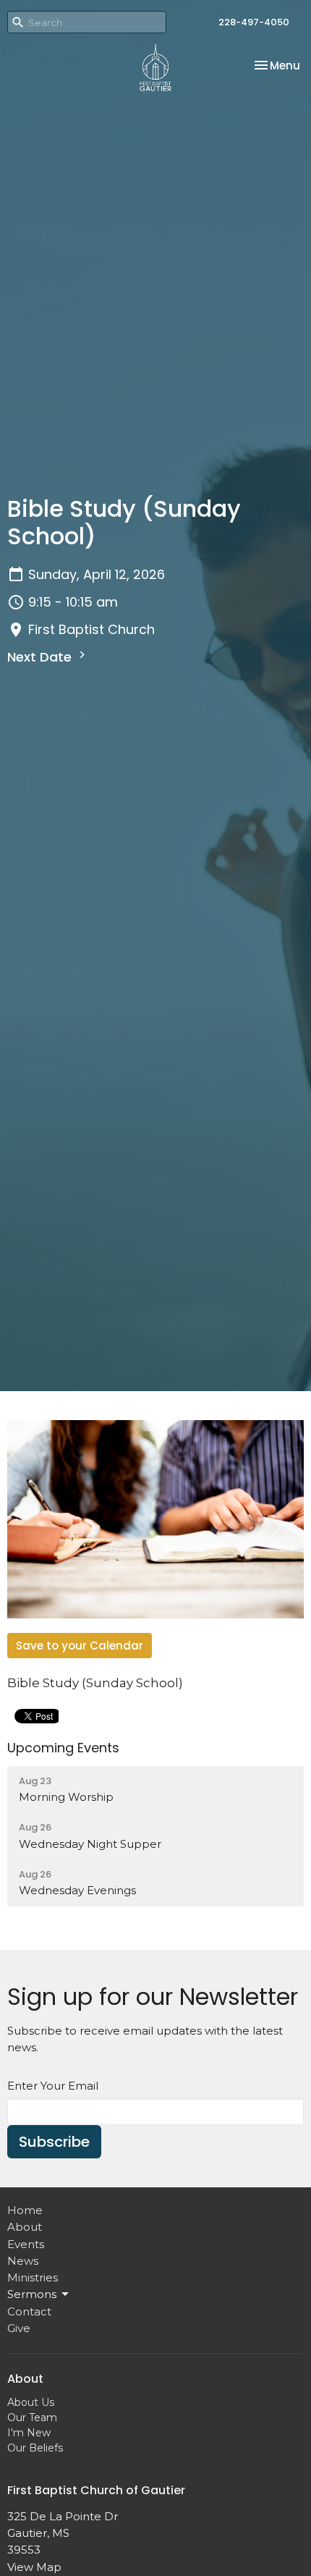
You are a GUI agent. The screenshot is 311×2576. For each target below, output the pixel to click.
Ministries (33, 2277)
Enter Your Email (53, 2086)
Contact (29, 2311)
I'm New (29, 2433)
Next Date (41, 657)
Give (19, 2328)
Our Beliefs (35, 2448)
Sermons (32, 2294)
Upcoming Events (63, 1748)
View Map (34, 2567)
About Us (31, 2402)
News (23, 2261)
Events (26, 2244)
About (25, 2227)
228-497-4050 (254, 22)
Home (25, 2210)
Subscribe (54, 2142)
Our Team (32, 2417)
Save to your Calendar (80, 1646)
